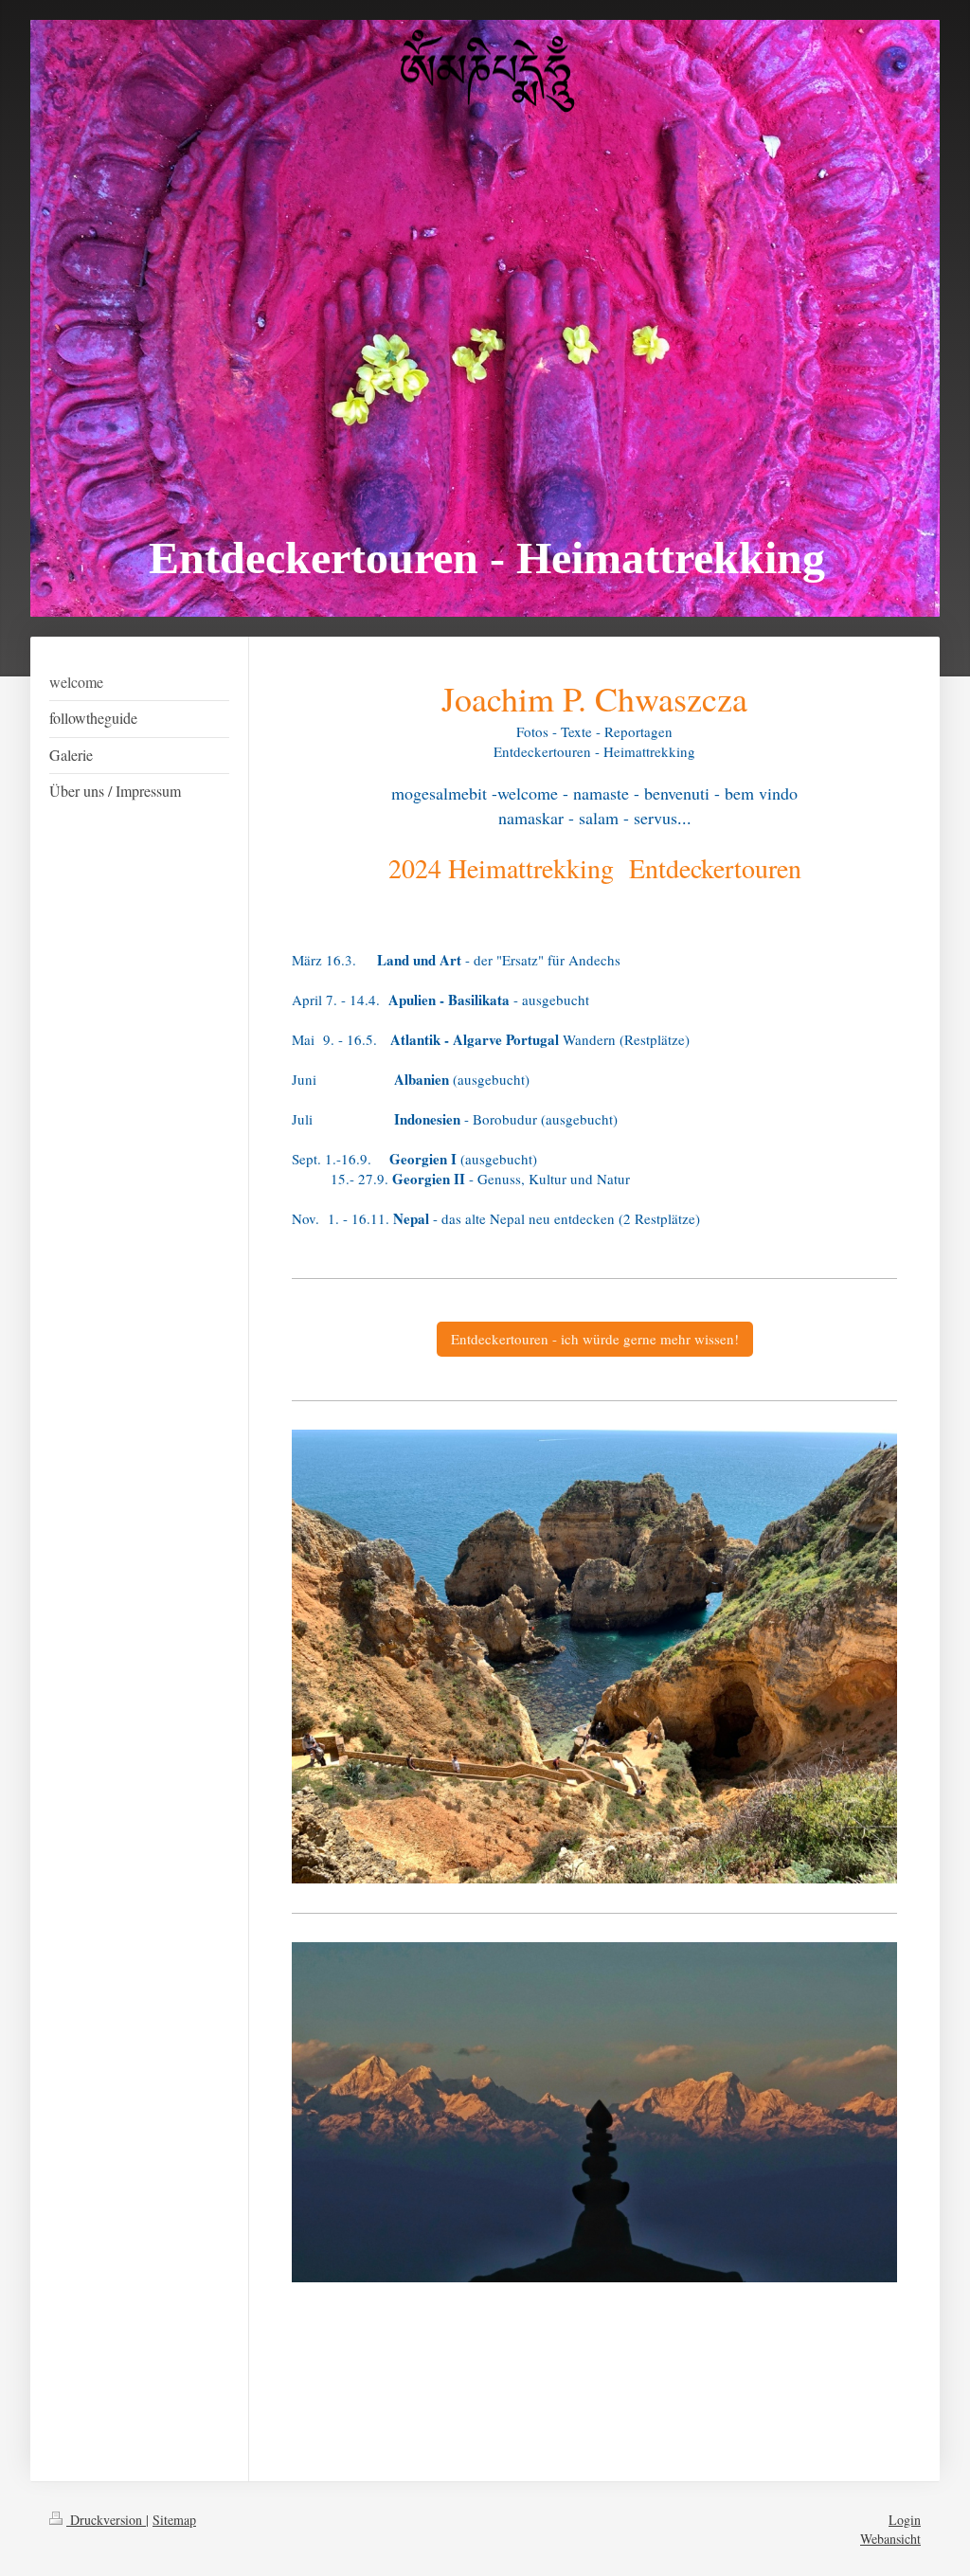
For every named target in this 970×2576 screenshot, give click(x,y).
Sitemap (174, 2520)
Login (905, 2520)
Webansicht (890, 2539)
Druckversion (106, 2520)
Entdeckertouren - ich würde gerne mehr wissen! (595, 1339)
